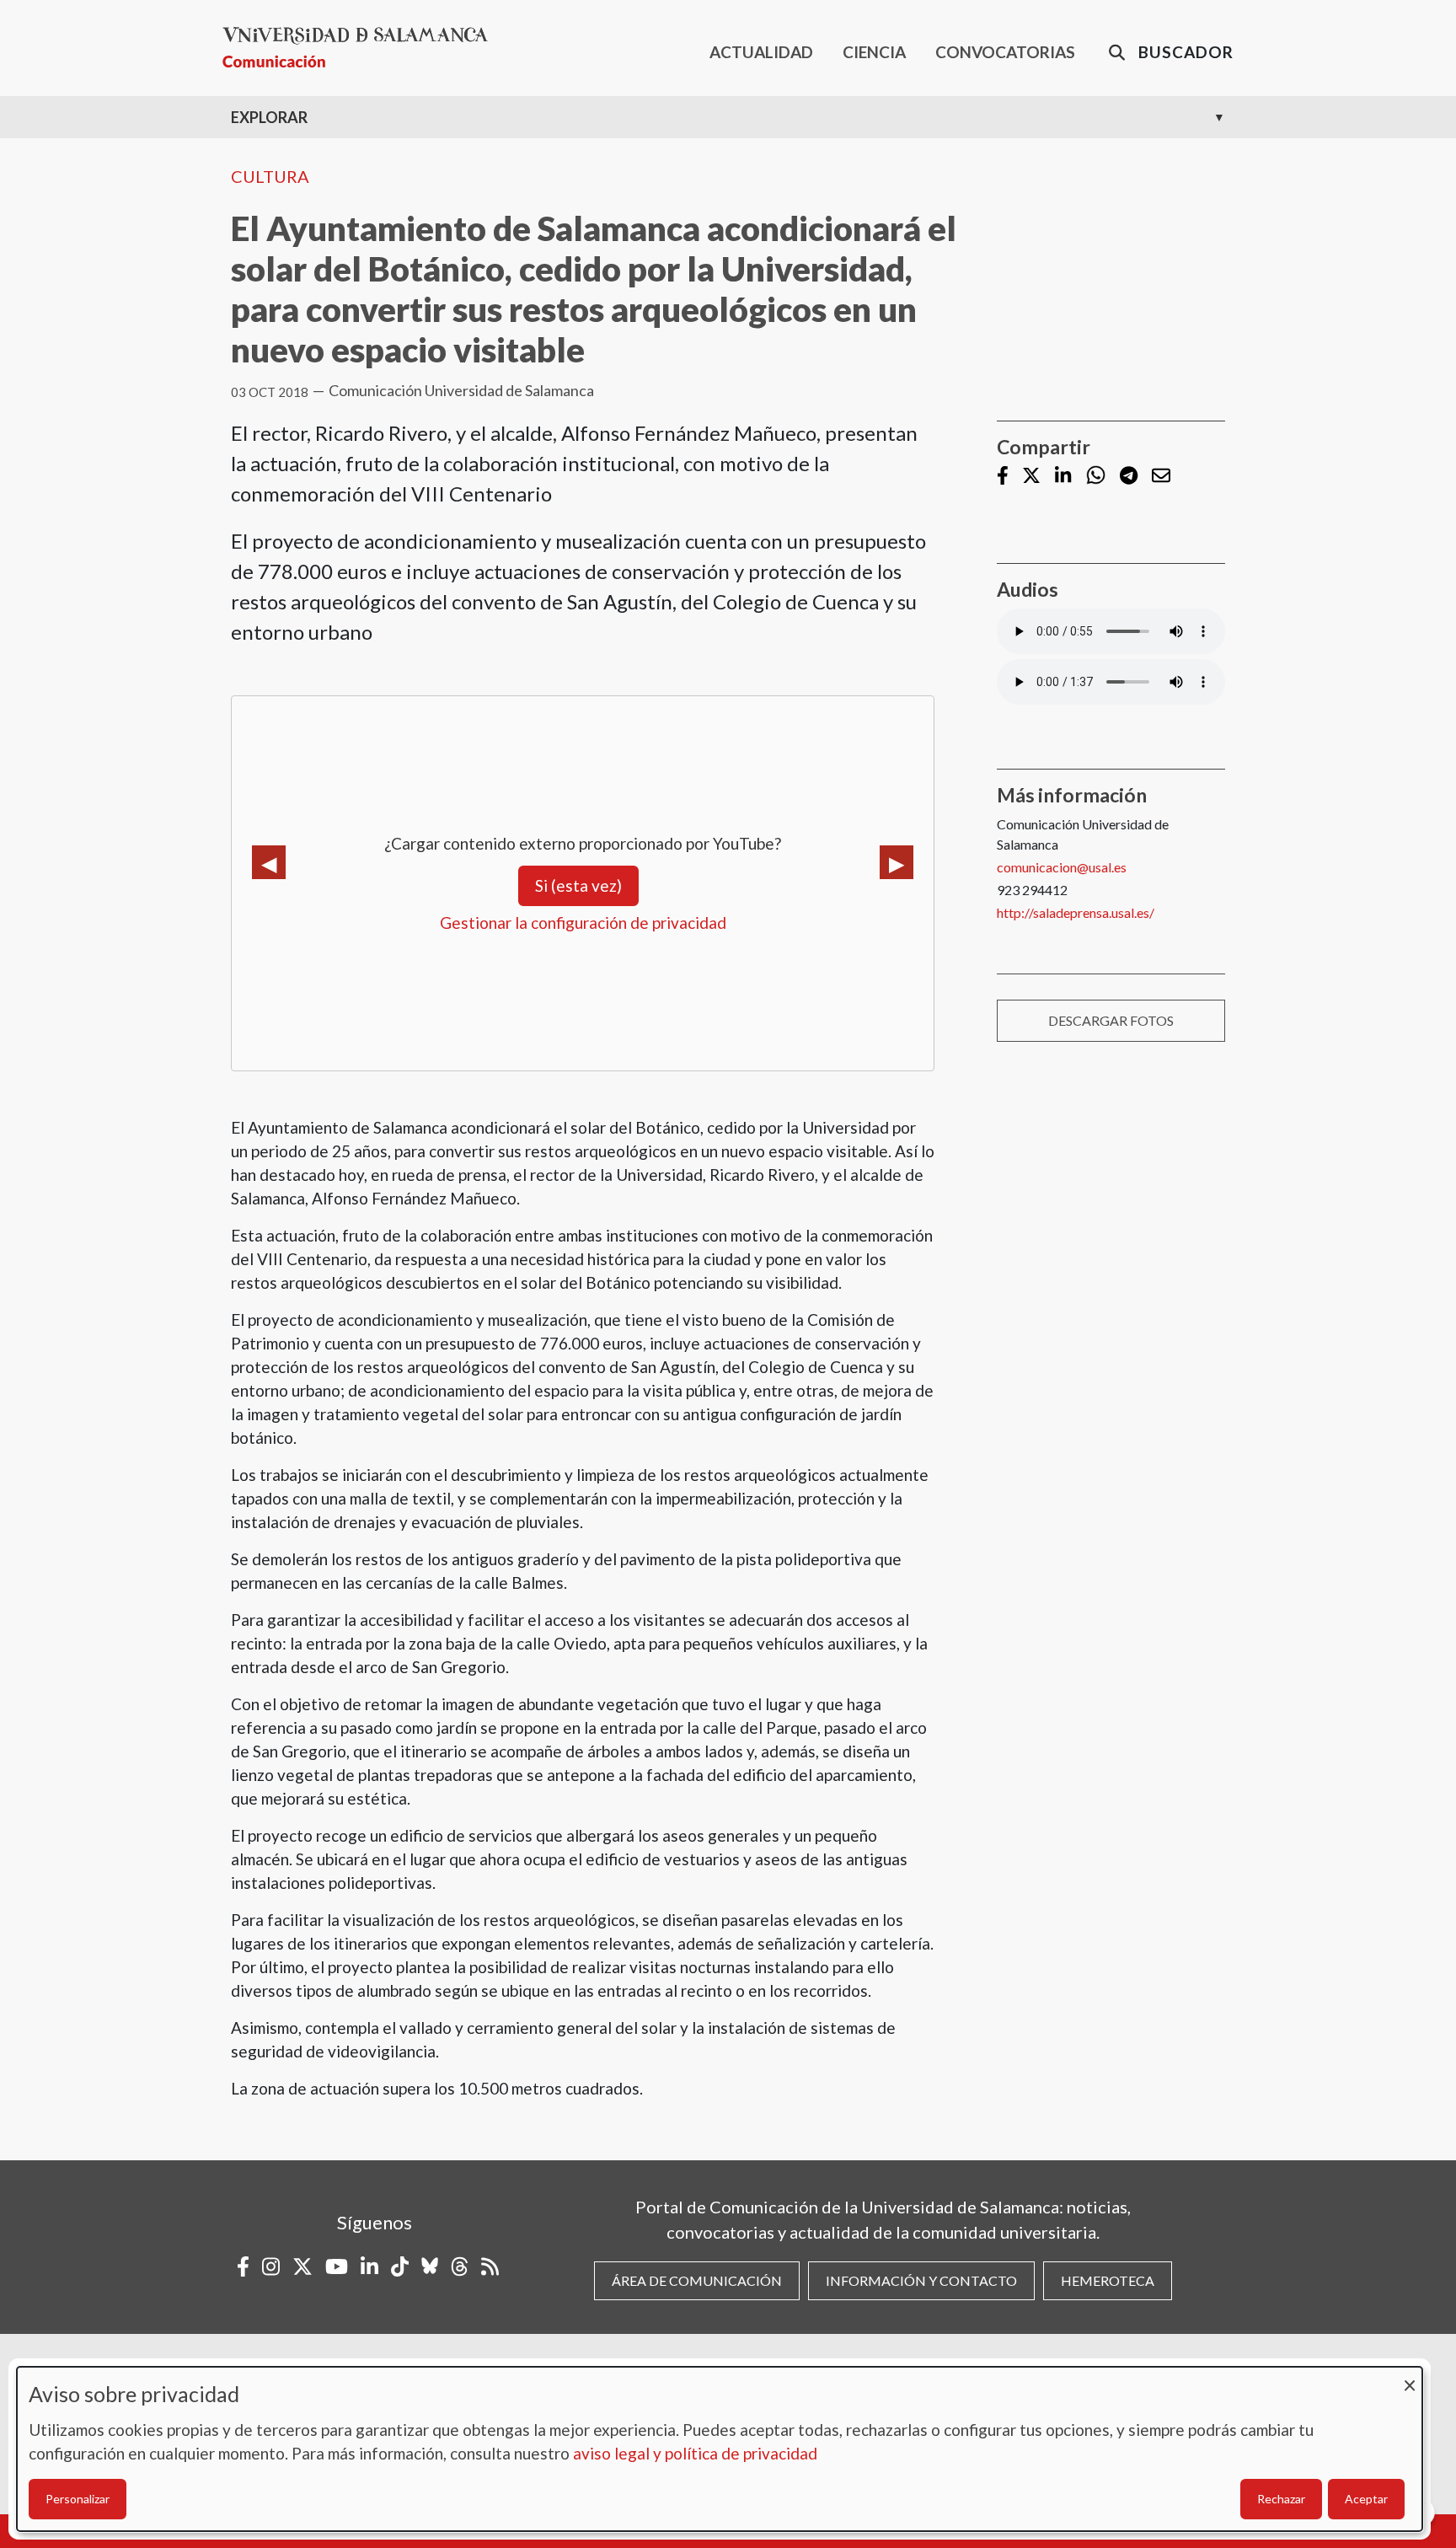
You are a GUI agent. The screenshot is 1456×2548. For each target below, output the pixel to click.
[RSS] (490, 2266)
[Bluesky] (430, 2266)
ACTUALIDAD (761, 52)
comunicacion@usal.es (1062, 867)
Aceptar (1366, 2499)
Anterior (269, 862)
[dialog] (720, 2449)
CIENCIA (874, 52)
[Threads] (460, 2266)
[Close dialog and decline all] (1410, 2377)
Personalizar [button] (78, 2499)
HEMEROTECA (1108, 2280)
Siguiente (897, 862)
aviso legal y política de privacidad (695, 2453)
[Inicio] (362, 48)
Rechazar (1281, 2499)
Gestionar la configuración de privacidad (583, 923)
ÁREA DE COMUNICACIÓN (697, 2280)
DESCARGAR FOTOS (1111, 1020)
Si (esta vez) (578, 885)
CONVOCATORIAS (1005, 52)
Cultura (270, 176)
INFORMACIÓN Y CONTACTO (921, 2280)
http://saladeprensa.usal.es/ (1076, 912)
